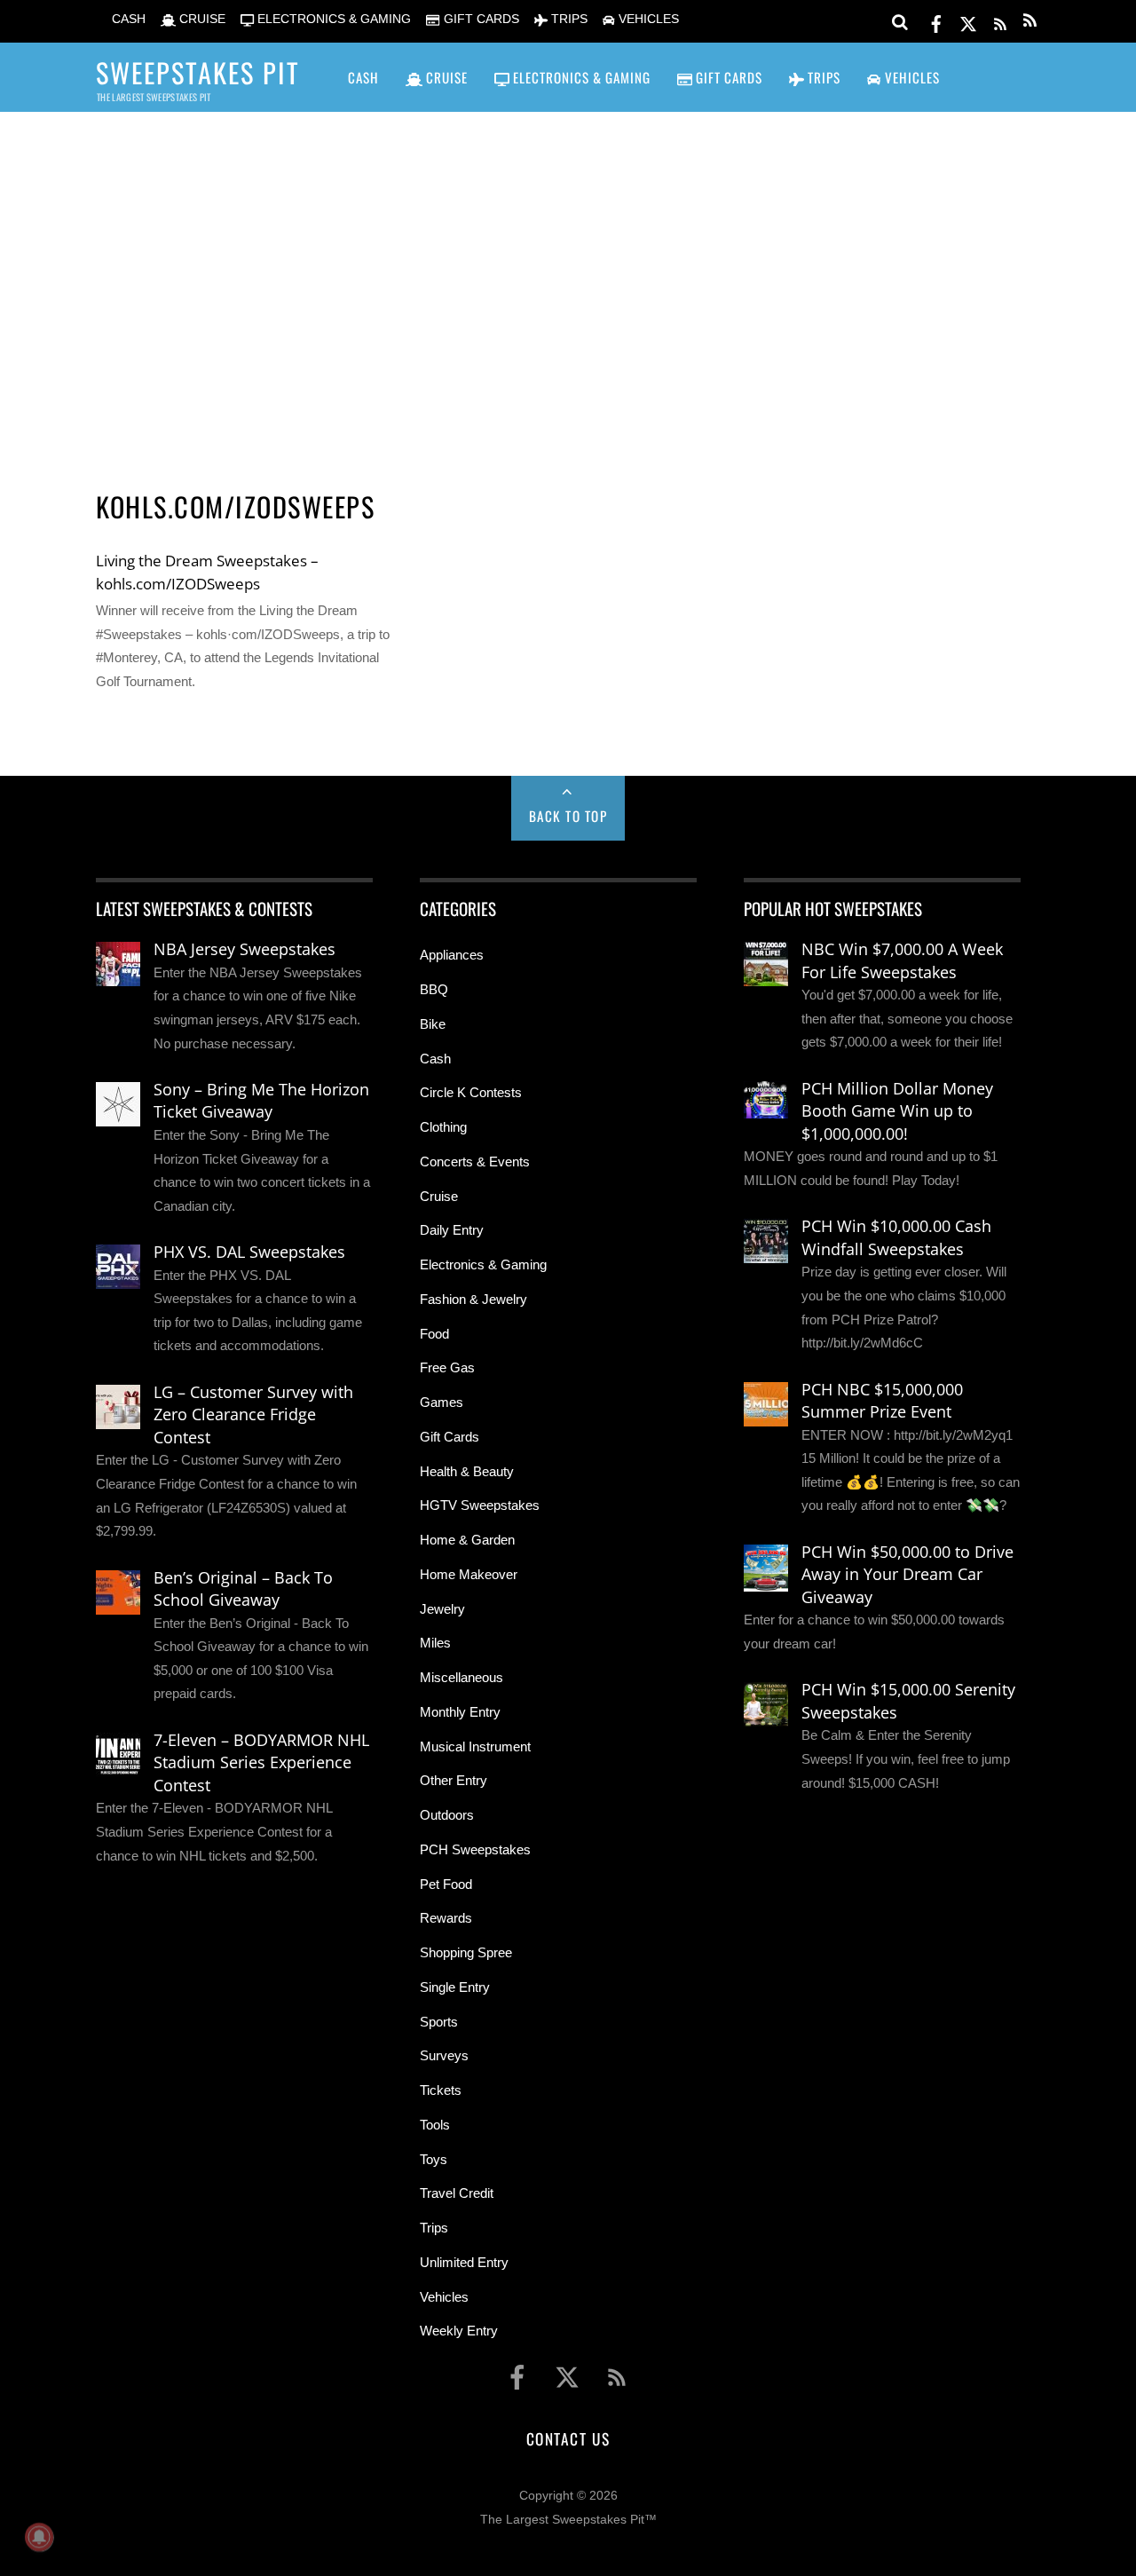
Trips (434, 2228)
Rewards (446, 1918)
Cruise (439, 1196)
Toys (434, 2159)
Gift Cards (450, 1437)
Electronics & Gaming (483, 1264)
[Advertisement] (568, 276)
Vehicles (444, 2297)
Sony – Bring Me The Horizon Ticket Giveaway (261, 1101)
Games (442, 1402)
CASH (127, 19)
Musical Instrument (475, 1746)
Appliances (452, 955)
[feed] (1000, 21)
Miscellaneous (461, 1677)
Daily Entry (452, 1230)
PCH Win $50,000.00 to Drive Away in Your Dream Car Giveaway (907, 1574)
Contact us (568, 2438)
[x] (968, 21)
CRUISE (201, 19)
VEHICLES (647, 19)
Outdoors (447, 1815)
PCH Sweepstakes (475, 1849)
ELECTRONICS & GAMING (332, 19)
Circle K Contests (471, 1092)
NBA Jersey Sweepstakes (245, 949)
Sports (439, 2022)
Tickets (441, 2090)
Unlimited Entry (464, 2262)
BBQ (434, 989)
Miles (435, 1643)
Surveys (444, 2055)
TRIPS (568, 19)
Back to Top (568, 816)
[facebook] (936, 21)
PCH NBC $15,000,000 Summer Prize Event (882, 1401)
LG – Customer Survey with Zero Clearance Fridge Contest (253, 1414)
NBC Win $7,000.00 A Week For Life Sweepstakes (902, 960)
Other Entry (454, 1780)
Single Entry (455, 1987)
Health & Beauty (467, 1471)
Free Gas (447, 1367)
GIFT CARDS (479, 19)
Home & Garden (467, 1540)
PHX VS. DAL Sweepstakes (249, 1252)
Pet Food (446, 1884)
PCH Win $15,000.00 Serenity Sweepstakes (908, 1701)
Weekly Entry (459, 2331)
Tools (435, 2125)
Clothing (443, 1127)
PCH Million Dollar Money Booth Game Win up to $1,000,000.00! (897, 1111)
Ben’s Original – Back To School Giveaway (243, 1589)
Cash (435, 1059)
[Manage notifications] (39, 2537)
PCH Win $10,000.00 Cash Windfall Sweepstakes (896, 1237)
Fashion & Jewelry (473, 1299)
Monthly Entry (460, 1712)
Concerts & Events (475, 1162)
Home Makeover (469, 1574)
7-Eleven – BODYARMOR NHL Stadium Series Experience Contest (261, 1762)
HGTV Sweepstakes (480, 1505)
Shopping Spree (466, 1952)
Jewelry (442, 1609)
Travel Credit (457, 2193)
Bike (433, 1024)
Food (434, 1334)
